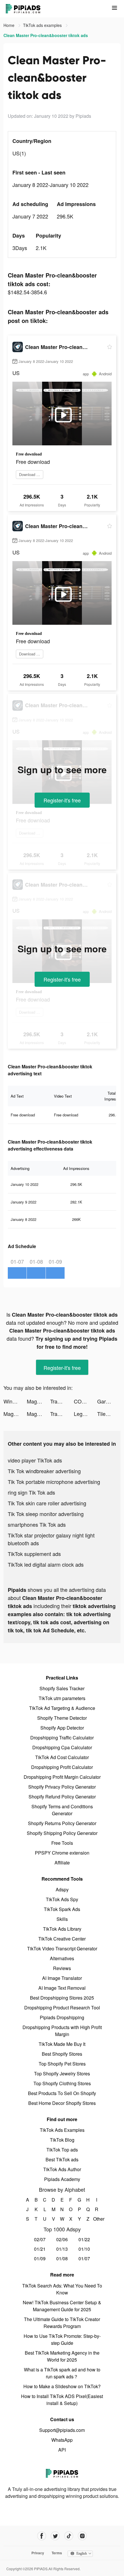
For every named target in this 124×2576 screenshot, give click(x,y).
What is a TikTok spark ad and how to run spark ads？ (62, 2373)
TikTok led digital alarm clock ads (46, 1564)
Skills (62, 1919)
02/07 (40, 2239)
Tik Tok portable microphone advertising (54, 1482)
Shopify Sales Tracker (62, 1688)
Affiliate (62, 1863)
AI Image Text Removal (62, 1988)
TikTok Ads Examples (62, 2130)
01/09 (40, 2258)
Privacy (38, 2553)
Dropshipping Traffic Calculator (62, 1738)
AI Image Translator (62, 1978)
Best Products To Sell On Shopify (62, 2093)
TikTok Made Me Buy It (62, 2044)
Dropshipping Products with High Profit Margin (62, 2031)
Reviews (62, 1968)
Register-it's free (62, 800)
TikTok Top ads (62, 2150)
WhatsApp (62, 2440)
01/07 (84, 2258)
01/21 (40, 2249)
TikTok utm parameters (62, 1698)
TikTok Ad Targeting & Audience (62, 1708)
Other (97, 2219)
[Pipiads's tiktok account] (69, 2536)
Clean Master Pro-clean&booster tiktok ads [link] (46, 35)
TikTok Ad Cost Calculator (62, 1757)
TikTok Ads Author (62, 2169)
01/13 (62, 2249)
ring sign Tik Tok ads (31, 1492)
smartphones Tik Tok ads (37, 1524)
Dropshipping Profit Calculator (62, 1767)
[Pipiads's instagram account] (82, 2536)
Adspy (62, 1889)
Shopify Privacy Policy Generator (62, 1787)
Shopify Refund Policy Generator (62, 1797)
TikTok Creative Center (62, 1939)
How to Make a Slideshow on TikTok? (62, 2386)
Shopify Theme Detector (62, 1718)
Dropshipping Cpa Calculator (62, 1747)
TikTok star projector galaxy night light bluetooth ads (51, 1539)
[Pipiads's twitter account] (55, 2536)
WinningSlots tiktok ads (15, 1401)
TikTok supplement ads (34, 1554)
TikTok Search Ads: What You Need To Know (62, 2289)
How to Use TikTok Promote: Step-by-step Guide (62, 2339)
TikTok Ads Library (62, 1929)
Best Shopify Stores (62, 2054)
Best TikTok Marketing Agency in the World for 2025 (62, 2356)
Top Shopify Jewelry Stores (62, 2074)
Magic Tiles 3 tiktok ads (38, 1401)
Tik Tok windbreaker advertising (44, 1471)
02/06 (62, 2239)
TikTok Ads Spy (62, 1899)
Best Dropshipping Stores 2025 (62, 1998)
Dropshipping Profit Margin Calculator (62, 1777)
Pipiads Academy (62, 2179)
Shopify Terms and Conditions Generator (62, 1810)
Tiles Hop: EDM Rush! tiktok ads (109, 1414)
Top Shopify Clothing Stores (62, 2083)
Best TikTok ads (62, 2159)
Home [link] (10, 25)
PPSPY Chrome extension (62, 1853)
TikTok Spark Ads (62, 1909)
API (62, 2450)
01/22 (84, 2239)
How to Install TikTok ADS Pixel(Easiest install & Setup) (62, 2400)
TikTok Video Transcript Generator (62, 1948)
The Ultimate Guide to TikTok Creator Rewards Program (62, 2323)
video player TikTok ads (35, 1460)
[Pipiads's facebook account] (42, 2536)
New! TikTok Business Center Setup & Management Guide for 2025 (62, 2306)
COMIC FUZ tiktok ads (86, 1401)
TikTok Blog (62, 2140)
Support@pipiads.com (62, 2430)
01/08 (62, 2258)
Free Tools (62, 1843)
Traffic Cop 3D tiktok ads (62, 1401)
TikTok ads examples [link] (43, 25)
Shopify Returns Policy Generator (62, 1823)
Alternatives (62, 1958)
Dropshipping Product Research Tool (62, 2008)
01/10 (84, 2249)
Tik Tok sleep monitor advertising (46, 1514)
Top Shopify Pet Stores (62, 2064)
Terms (57, 2553)
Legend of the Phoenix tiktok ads (86, 1414)
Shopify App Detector (62, 1728)
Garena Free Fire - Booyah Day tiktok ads (109, 1401)
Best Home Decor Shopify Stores (62, 2103)
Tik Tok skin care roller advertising (47, 1503)
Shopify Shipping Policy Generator (62, 1833)
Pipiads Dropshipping (62, 2017)
